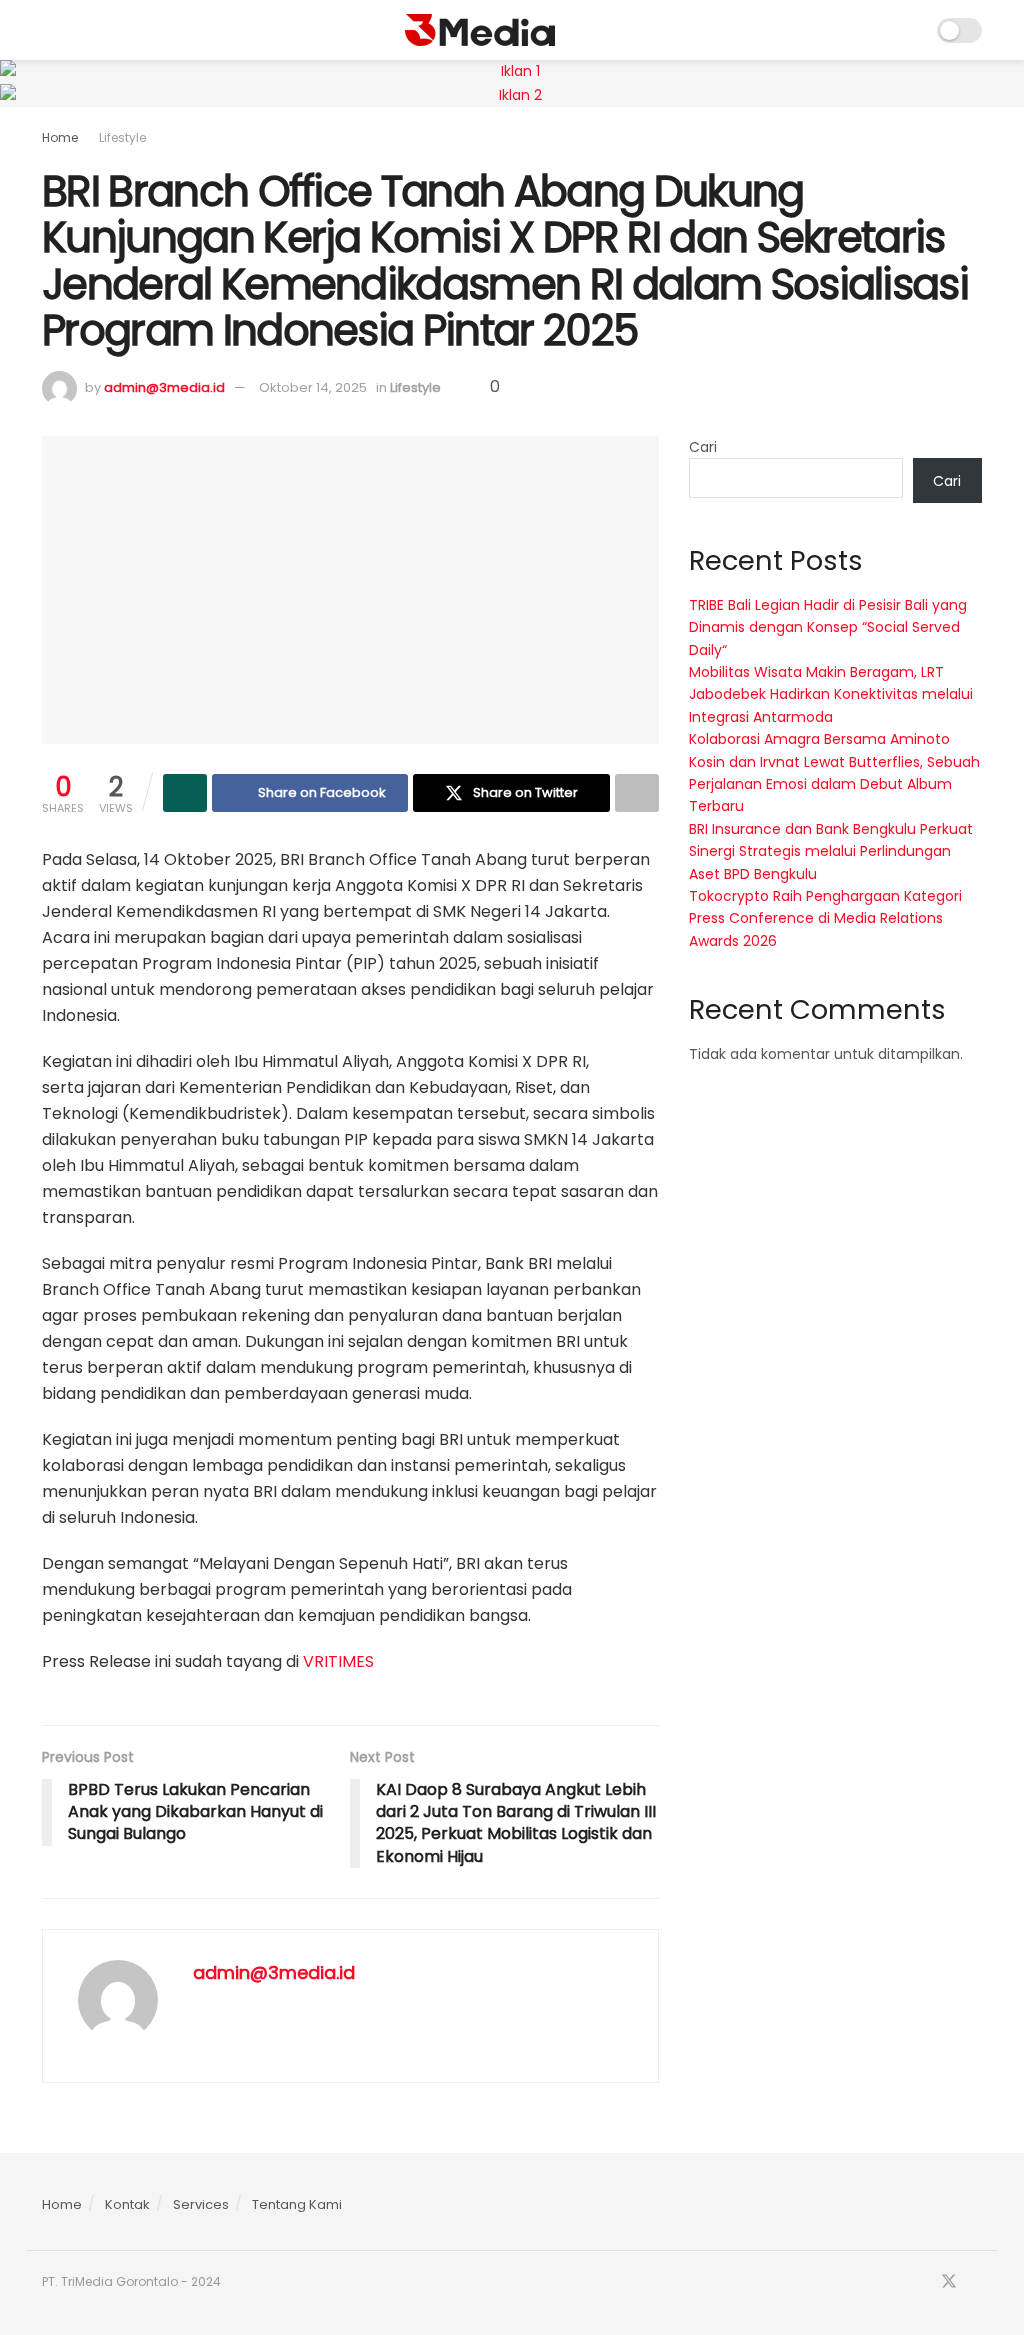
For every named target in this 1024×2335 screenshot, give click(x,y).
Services (201, 2204)
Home (60, 137)
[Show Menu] (50, 30)
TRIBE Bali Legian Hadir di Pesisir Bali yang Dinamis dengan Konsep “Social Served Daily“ (828, 627)
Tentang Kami (297, 2204)
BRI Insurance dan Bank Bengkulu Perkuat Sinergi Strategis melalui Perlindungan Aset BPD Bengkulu (831, 851)
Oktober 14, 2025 (313, 387)
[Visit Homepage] (480, 30)
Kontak (127, 2204)
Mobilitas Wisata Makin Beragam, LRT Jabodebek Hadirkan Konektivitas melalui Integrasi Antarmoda (831, 694)
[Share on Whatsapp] (185, 793)
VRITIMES (338, 1661)
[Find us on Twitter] (949, 2282)
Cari (703, 447)
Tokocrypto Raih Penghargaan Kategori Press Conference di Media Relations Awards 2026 (825, 918)
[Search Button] (908, 30)
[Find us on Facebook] (922, 2282)
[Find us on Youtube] (976, 2282)
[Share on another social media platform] (637, 793)
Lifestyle (122, 137)
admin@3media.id (164, 387)
